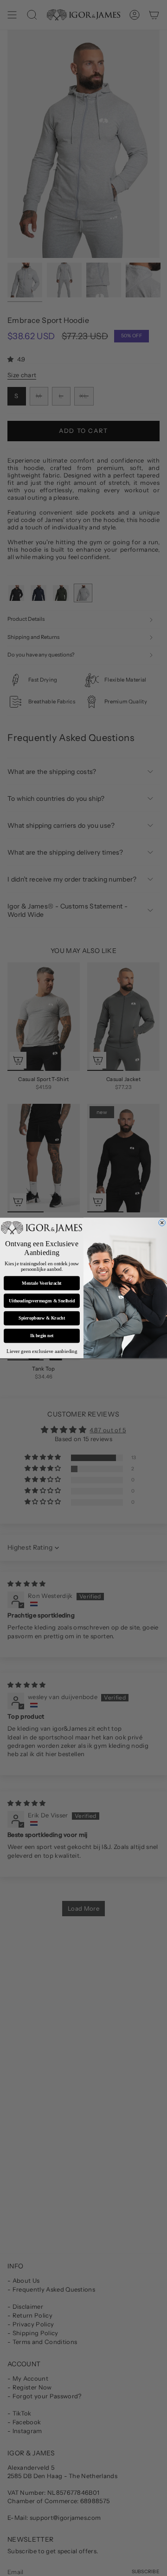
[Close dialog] (162, 1223)
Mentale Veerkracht (42, 1283)
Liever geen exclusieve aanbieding (42, 1352)
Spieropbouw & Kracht (42, 1318)
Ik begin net (42, 1336)
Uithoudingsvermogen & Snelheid (42, 1301)
